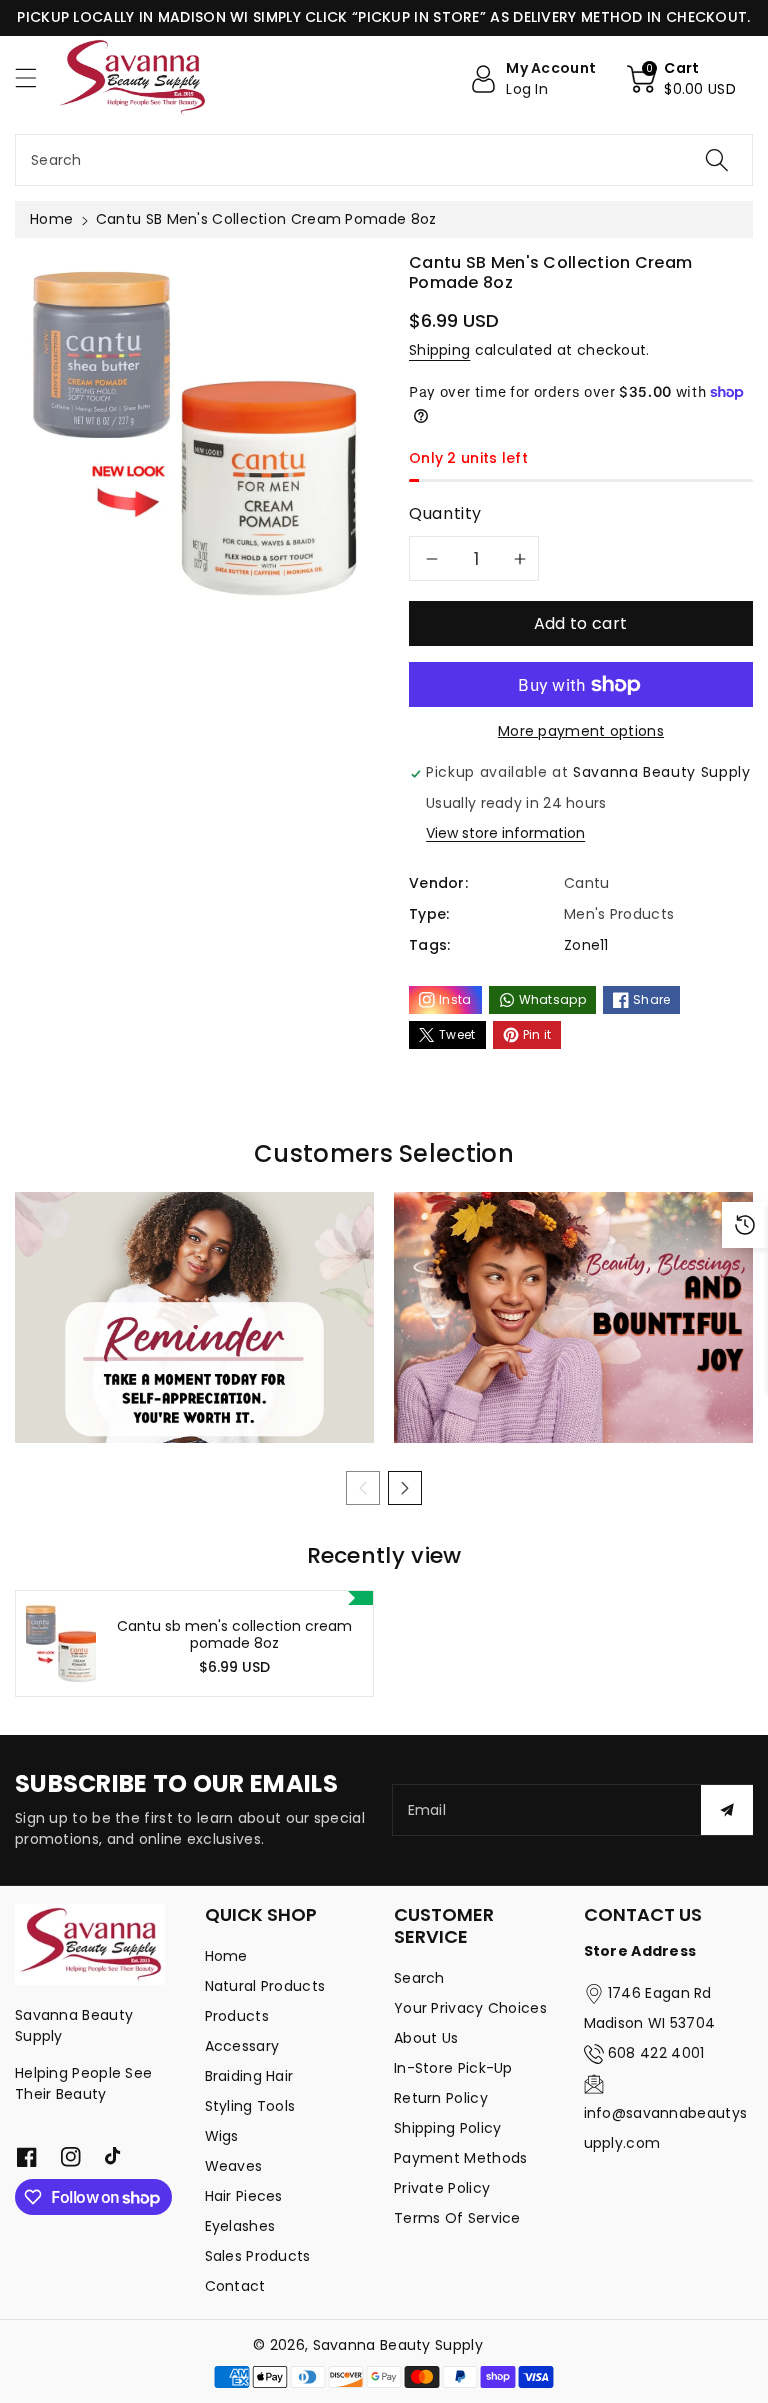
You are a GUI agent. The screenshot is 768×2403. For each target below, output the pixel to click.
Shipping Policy (448, 2128)
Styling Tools (250, 2106)
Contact (235, 2286)
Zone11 (586, 945)
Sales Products (258, 2256)
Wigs (222, 2136)
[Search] (717, 160)
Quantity (445, 513)
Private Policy (442, 2188)
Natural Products (265, 1986)
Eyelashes (240, 2226)
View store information (505, 833)
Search (419, 1978)
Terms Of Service (457, 2218)
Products (237, 2016)
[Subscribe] (727, 1810)
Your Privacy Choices (470, 2008)
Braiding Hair (249, 2076)
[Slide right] (405, 1488)
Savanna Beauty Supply (398, 2345)
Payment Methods (461, 2158)
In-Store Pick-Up (453, 2068)
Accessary (242, 2046)
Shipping (439, 350)
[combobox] (384, 160)
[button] (35, 77)
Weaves (234, 2166)
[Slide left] (363, 1488)
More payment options (581, 731)
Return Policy (441, 2098)
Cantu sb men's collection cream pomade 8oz (234, 1635)
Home (51, 219)
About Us (426, 2038)
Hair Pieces (244, 2196)
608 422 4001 (656, 2053)
